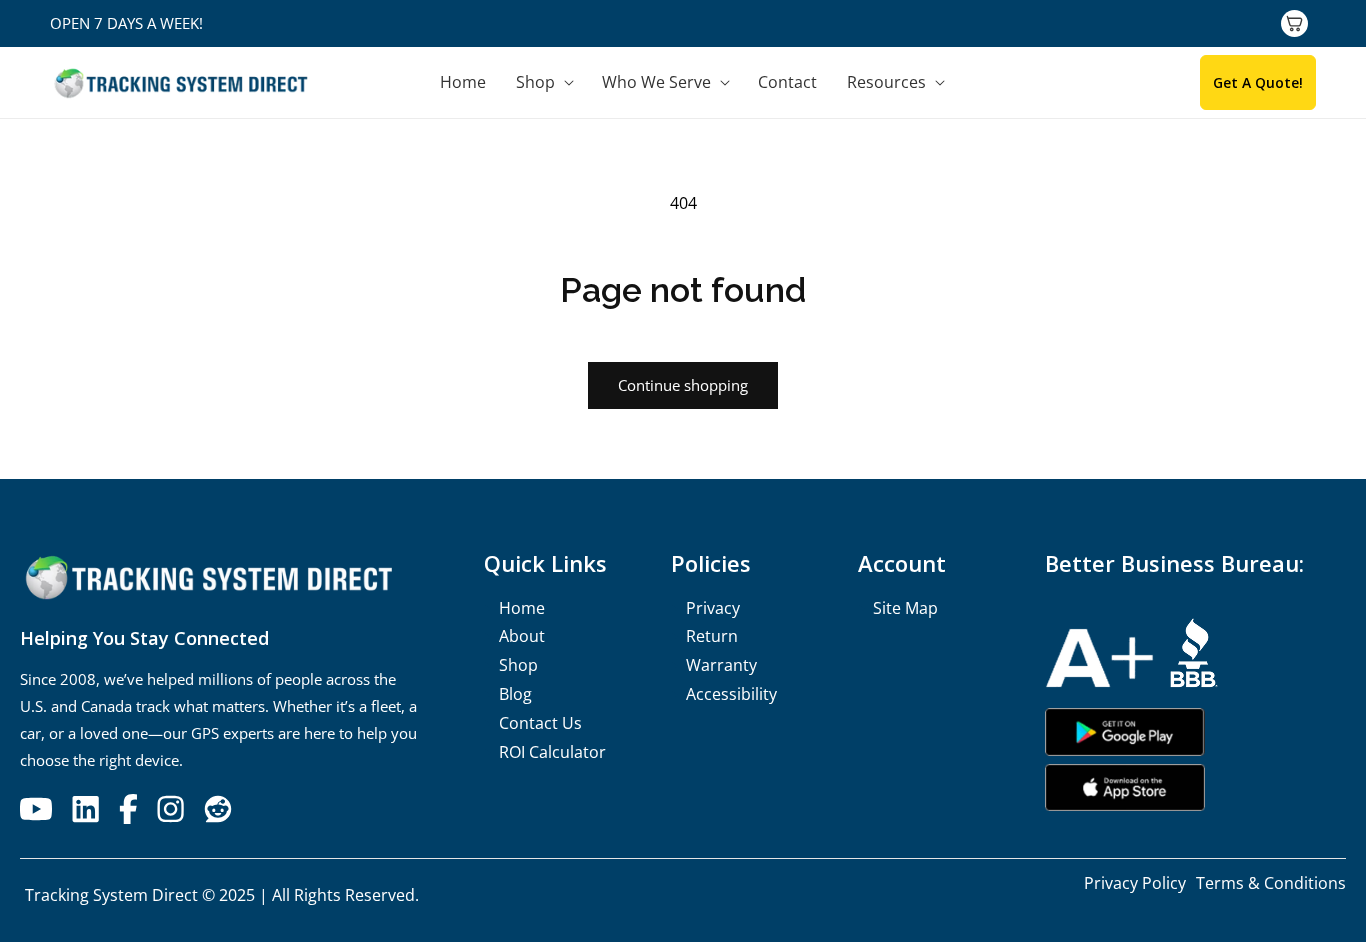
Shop (535, 82)
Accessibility (731, 694)
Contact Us (540, 723)
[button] (544, 82)
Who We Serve (656, 82)
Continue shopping (683, 385)
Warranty (721, 665)
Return (712, 636)
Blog (515, 694)
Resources (886, 82)
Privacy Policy (1135, 883)
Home (522, 608)
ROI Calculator (552, 752)
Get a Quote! (1258, 82)
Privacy (713, 608)
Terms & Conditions (1271, 883)
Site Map (905, 608)
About (522, 636)
